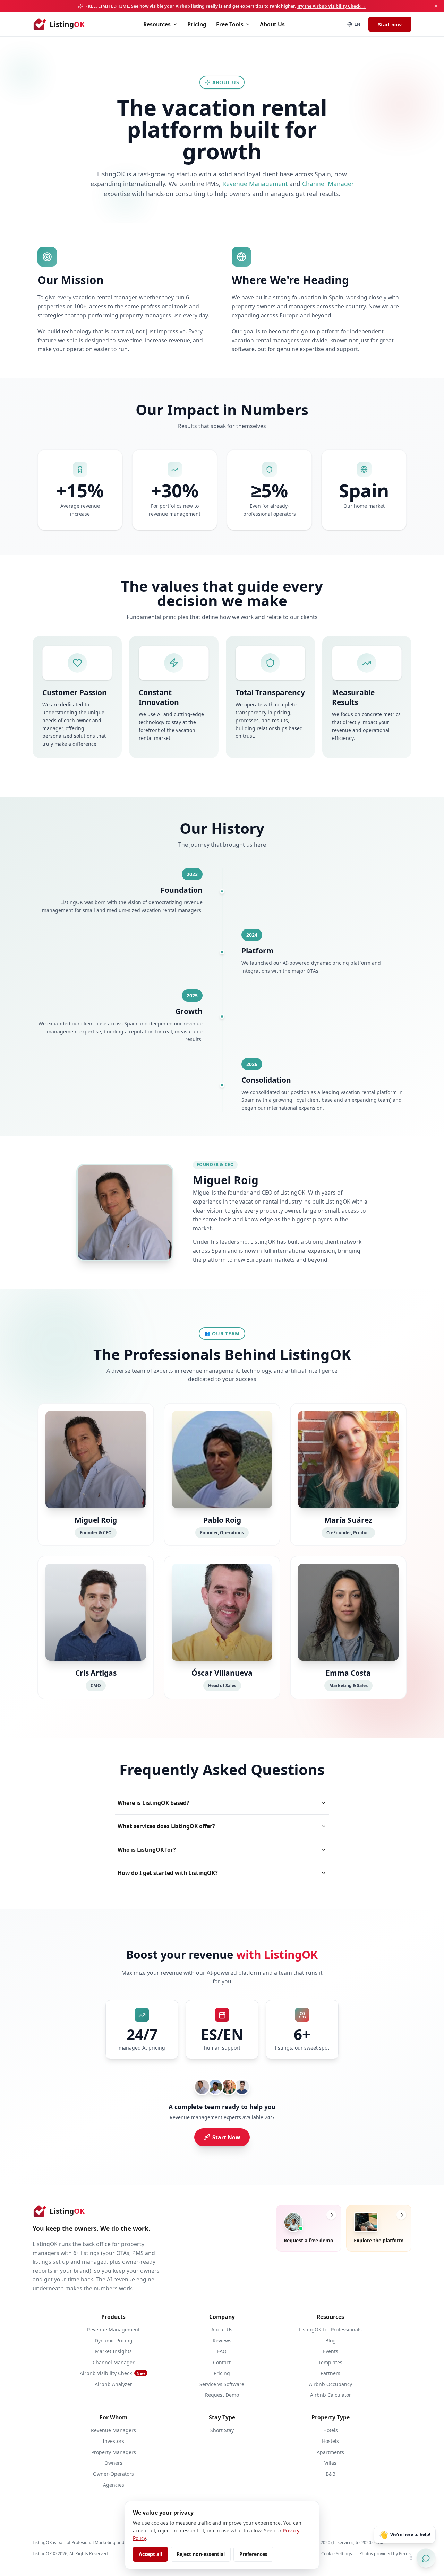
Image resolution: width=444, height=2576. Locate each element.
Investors (113, 2441)
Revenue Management (255, 184)
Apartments (330, 2452)
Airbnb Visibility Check (112, 2373)
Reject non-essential (201, 2554)
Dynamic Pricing (114, 2341)
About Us (272, 24)
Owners (113, 2463)
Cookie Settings (337, 2554)
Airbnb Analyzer (113, 2384)
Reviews (222, 2341)
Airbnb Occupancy (331, 2384)
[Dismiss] (436, 6)
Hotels (331, 2430)
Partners (330, 2373)
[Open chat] (426, 2558)
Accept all (150, 2554)
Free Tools (230, 24)
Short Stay (222, 2430)
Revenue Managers (113, 2430)
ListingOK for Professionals (330, 2329)
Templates (330, 2362)
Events (331, 2351)
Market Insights (113, 2351)
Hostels (330, 2441)
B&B (331, 2474)
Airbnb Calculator (331, 2395)
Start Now (226, 2137)
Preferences (253, 2554)
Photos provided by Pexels (385, 2554)
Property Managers (114, 2452)
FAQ (222, 2351)
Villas (330, 2463)
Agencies (114, 2485)
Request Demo (222, 2395)
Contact (222, 2362)
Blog (331, 2341)
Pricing (197, 24)
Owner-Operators (113, 2474)
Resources (157, 24)
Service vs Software (222, 2384)
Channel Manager (328, 184)
